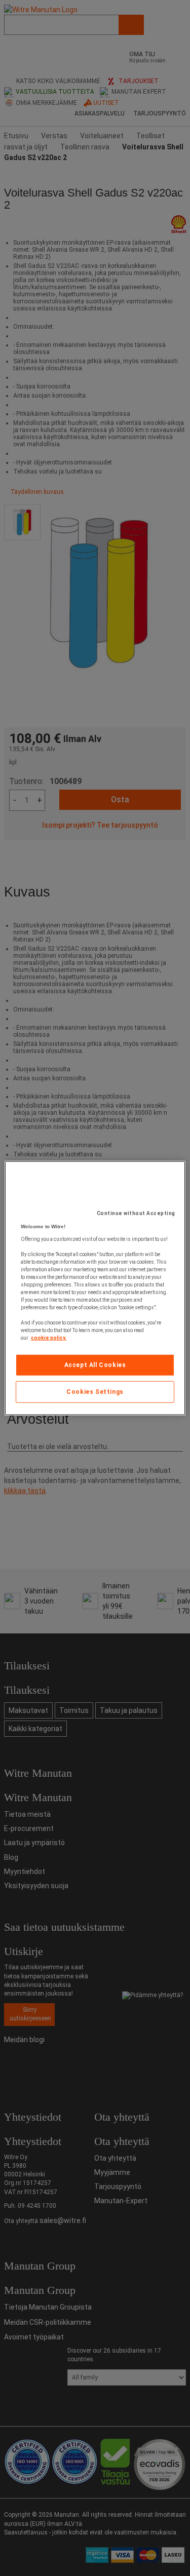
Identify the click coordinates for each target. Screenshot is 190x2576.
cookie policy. (49, 1338)
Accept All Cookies (95, 1365)
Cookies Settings (95, 1392)
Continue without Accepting (136, 1213)
